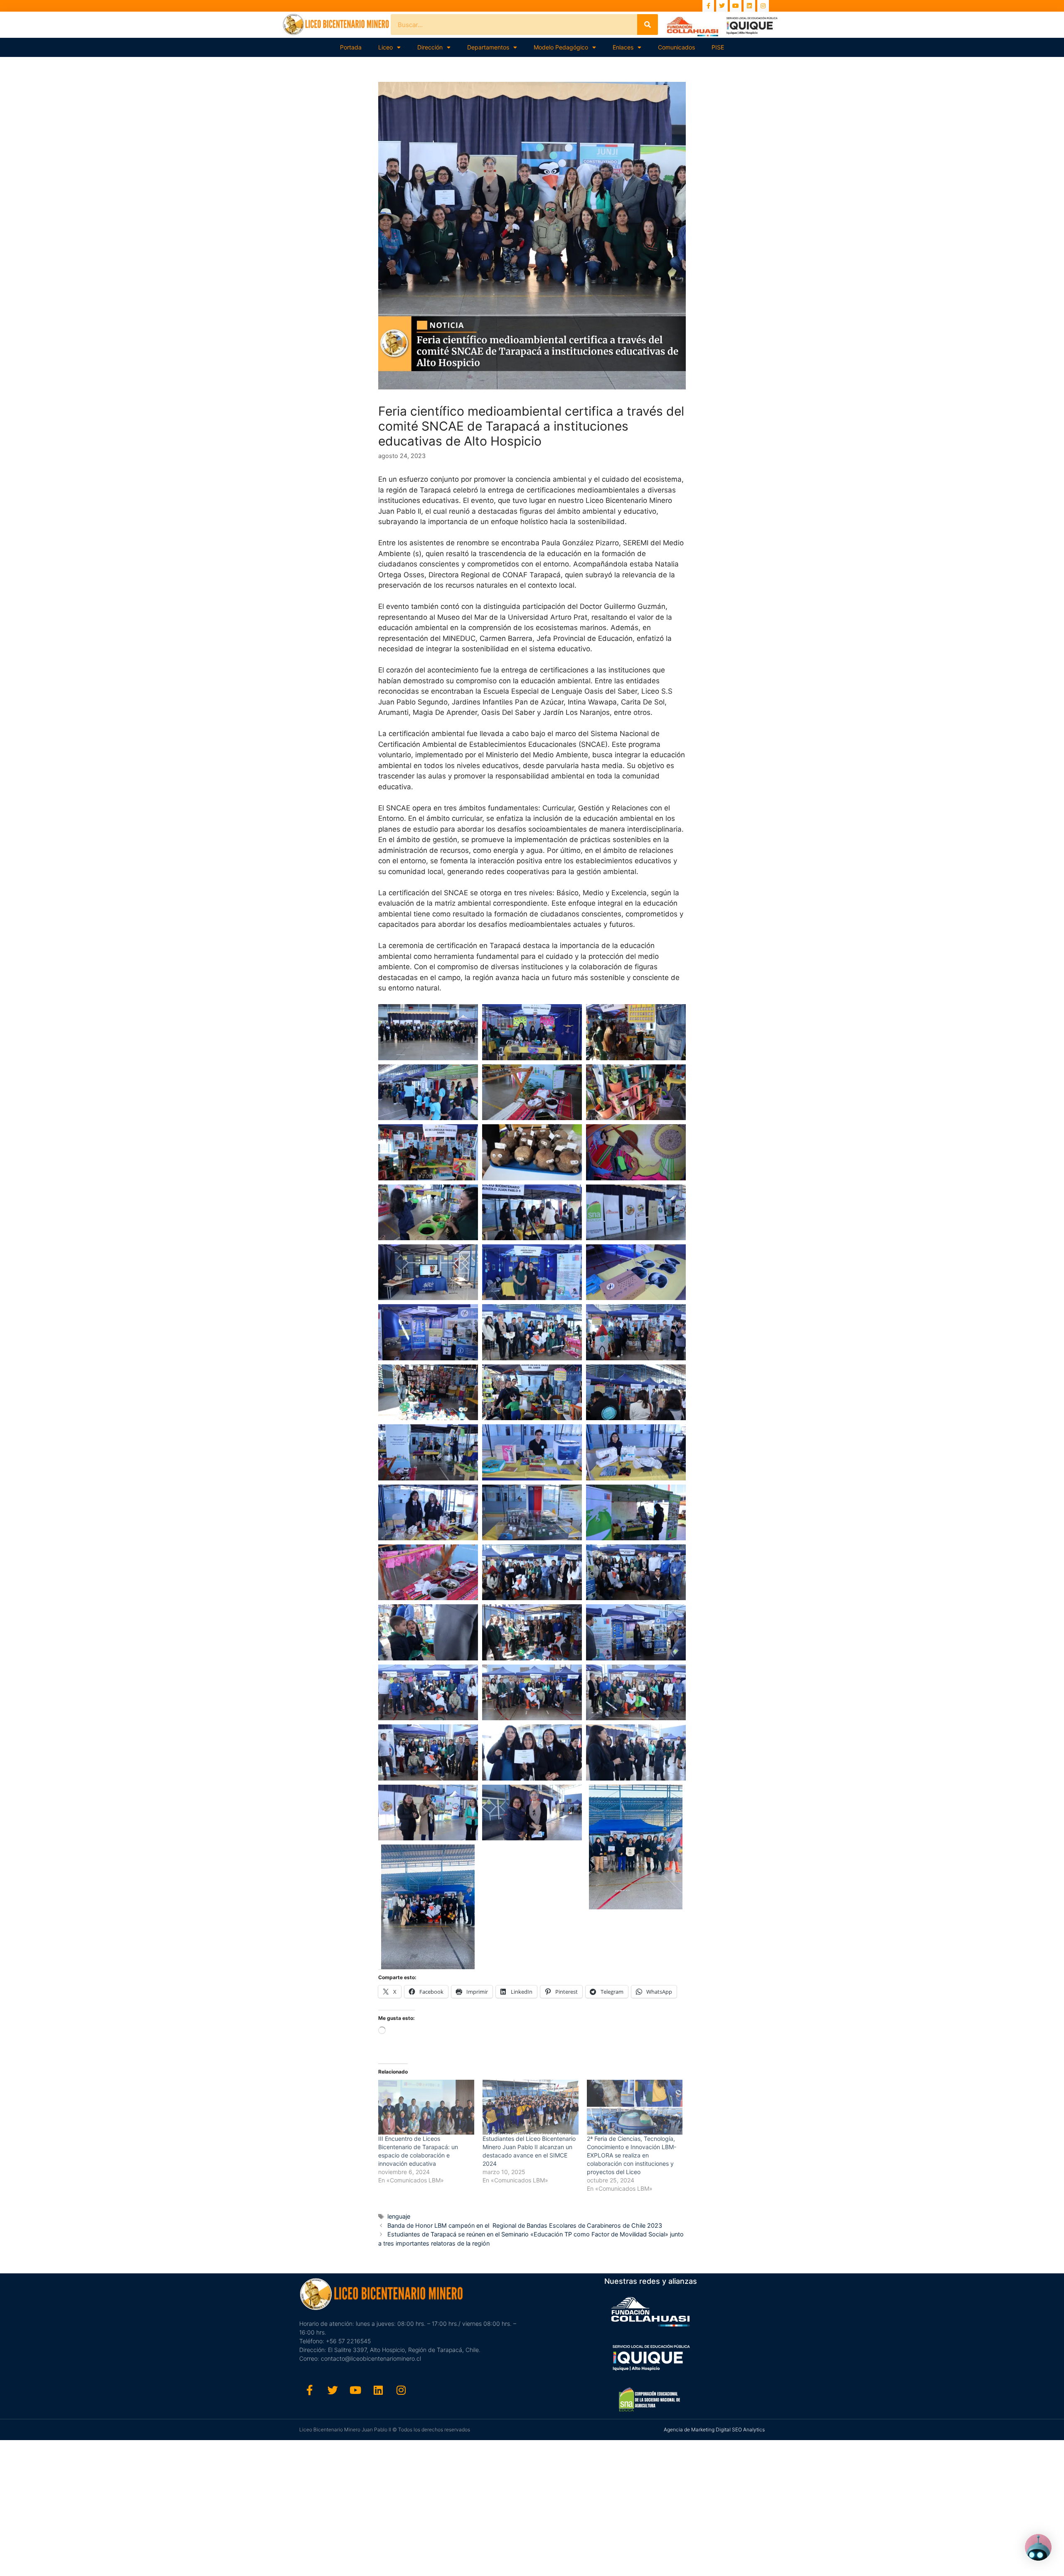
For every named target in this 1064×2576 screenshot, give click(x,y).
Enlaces (623, 47)
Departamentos (488, 47)
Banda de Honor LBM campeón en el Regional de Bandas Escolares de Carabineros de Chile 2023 (525, 2225)
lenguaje (399, 2216)
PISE (718, 47)
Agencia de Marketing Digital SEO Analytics (714, 2429)
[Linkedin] (749, 6)
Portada (351, 47)
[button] (428, 1032)
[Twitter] (722, 6)
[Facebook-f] (708, 6)
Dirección (430, 47)
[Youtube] (736, 6)
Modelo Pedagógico (561, 47)
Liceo (385, 47)
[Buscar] (648, 25)
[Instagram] (763, 6)
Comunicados (676, 47)
